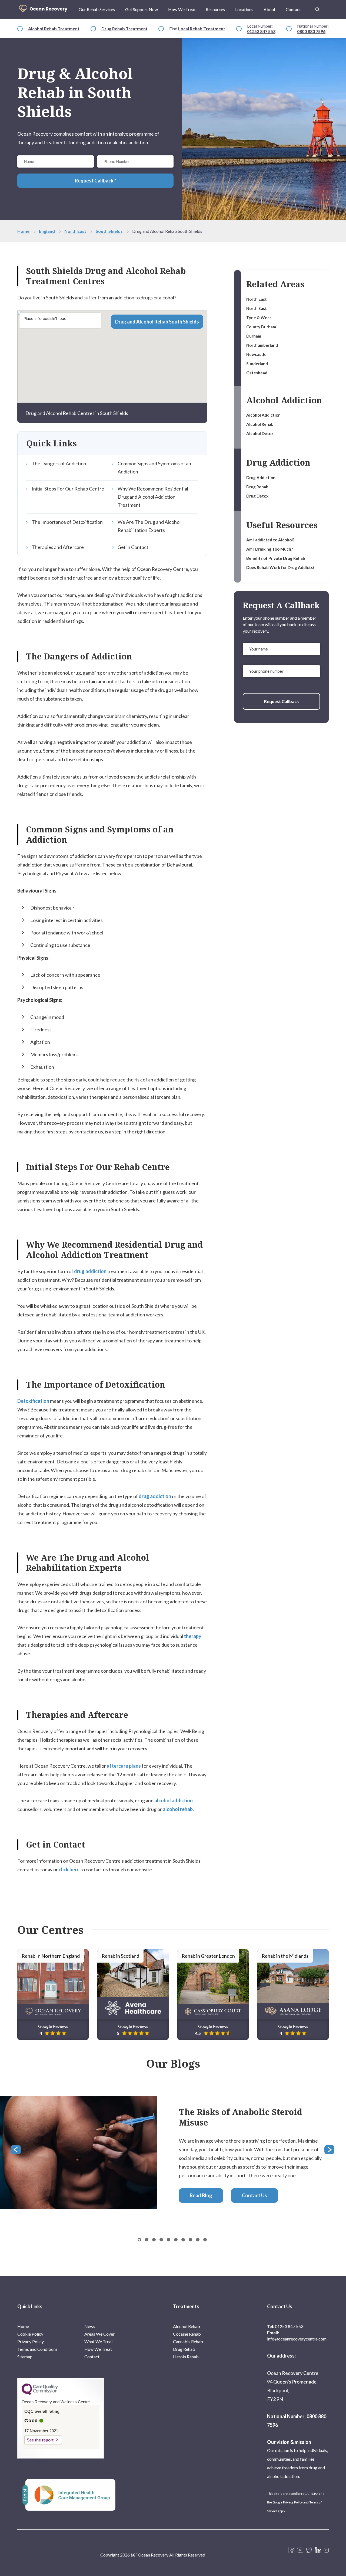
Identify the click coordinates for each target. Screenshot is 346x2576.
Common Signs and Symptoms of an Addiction (154, 468)
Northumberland (262, 345)
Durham (254, 336)
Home (23, 231)
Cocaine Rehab (187, 2334)
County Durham (261, 327)
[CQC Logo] (40, 2394)
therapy (193, 1636)
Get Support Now (142, 9)
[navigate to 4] (169, 2240)
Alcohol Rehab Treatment (54, 29)
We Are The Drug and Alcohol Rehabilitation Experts (149, 526)
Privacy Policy (31, 2341)
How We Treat (182, 9)
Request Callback (282, 701)
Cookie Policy (30, 2334)
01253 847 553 (261, 31)
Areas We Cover (99, 2334)
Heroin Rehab (186, 2357)
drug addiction (90, 1271)
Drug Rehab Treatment (124, 29)
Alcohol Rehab (260, 424)
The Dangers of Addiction (59, 463)
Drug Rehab (257, 487)
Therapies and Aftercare (58, 547)
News (90, 2326)
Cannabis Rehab (188, 2341)
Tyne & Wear (259, 318)
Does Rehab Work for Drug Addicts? (280, 567)
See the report (40, 2440)
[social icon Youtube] (300, 2551)
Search (317, 6)
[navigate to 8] (198, 2240)
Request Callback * (96, 181)
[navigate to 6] (183, 2240)
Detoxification (33, 1401)
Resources (215, 9)
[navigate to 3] (161, 2240)
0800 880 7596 (311, 31)
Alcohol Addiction (263, 415)
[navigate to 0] (139, 2240)
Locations (244, 9)
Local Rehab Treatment (202, 29)
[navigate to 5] (176, 2240)
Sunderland (257, 364)
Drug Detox (257, 496)
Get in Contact (133, 547)
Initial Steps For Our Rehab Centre (68, 489)
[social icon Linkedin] (318, 2551)
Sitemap (25, 2357)
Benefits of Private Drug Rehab (276, 558)
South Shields (109, 231)
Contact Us (254, 2195)
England (47, 231)
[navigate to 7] (190, 2240)
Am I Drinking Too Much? (270, 549)
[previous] (16, 2150)
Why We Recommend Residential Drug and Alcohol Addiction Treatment (153, 497)
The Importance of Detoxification (67, 522)
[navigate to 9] (205, 2240)
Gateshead (257, 373)
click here (69, 1869)
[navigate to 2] (154, 2240)
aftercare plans (124, 1766)
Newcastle (256, 354)
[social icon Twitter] (309, 2551)
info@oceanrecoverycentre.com (297, 2339)
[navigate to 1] (147, 2240)
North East (75, 231)
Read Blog (201, 2195)
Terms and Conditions (37, 2349)
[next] (330, 2150)
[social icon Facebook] (291, 2551)
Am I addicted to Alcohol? (270, 540)
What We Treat (99, 2341)
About (270, 9)
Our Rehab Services (97, 9)
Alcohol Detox (260, 433)
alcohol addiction (174, 1800)
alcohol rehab (178, 1809)
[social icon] (326, 2551)
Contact (293, 9)
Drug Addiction (261, 478)
